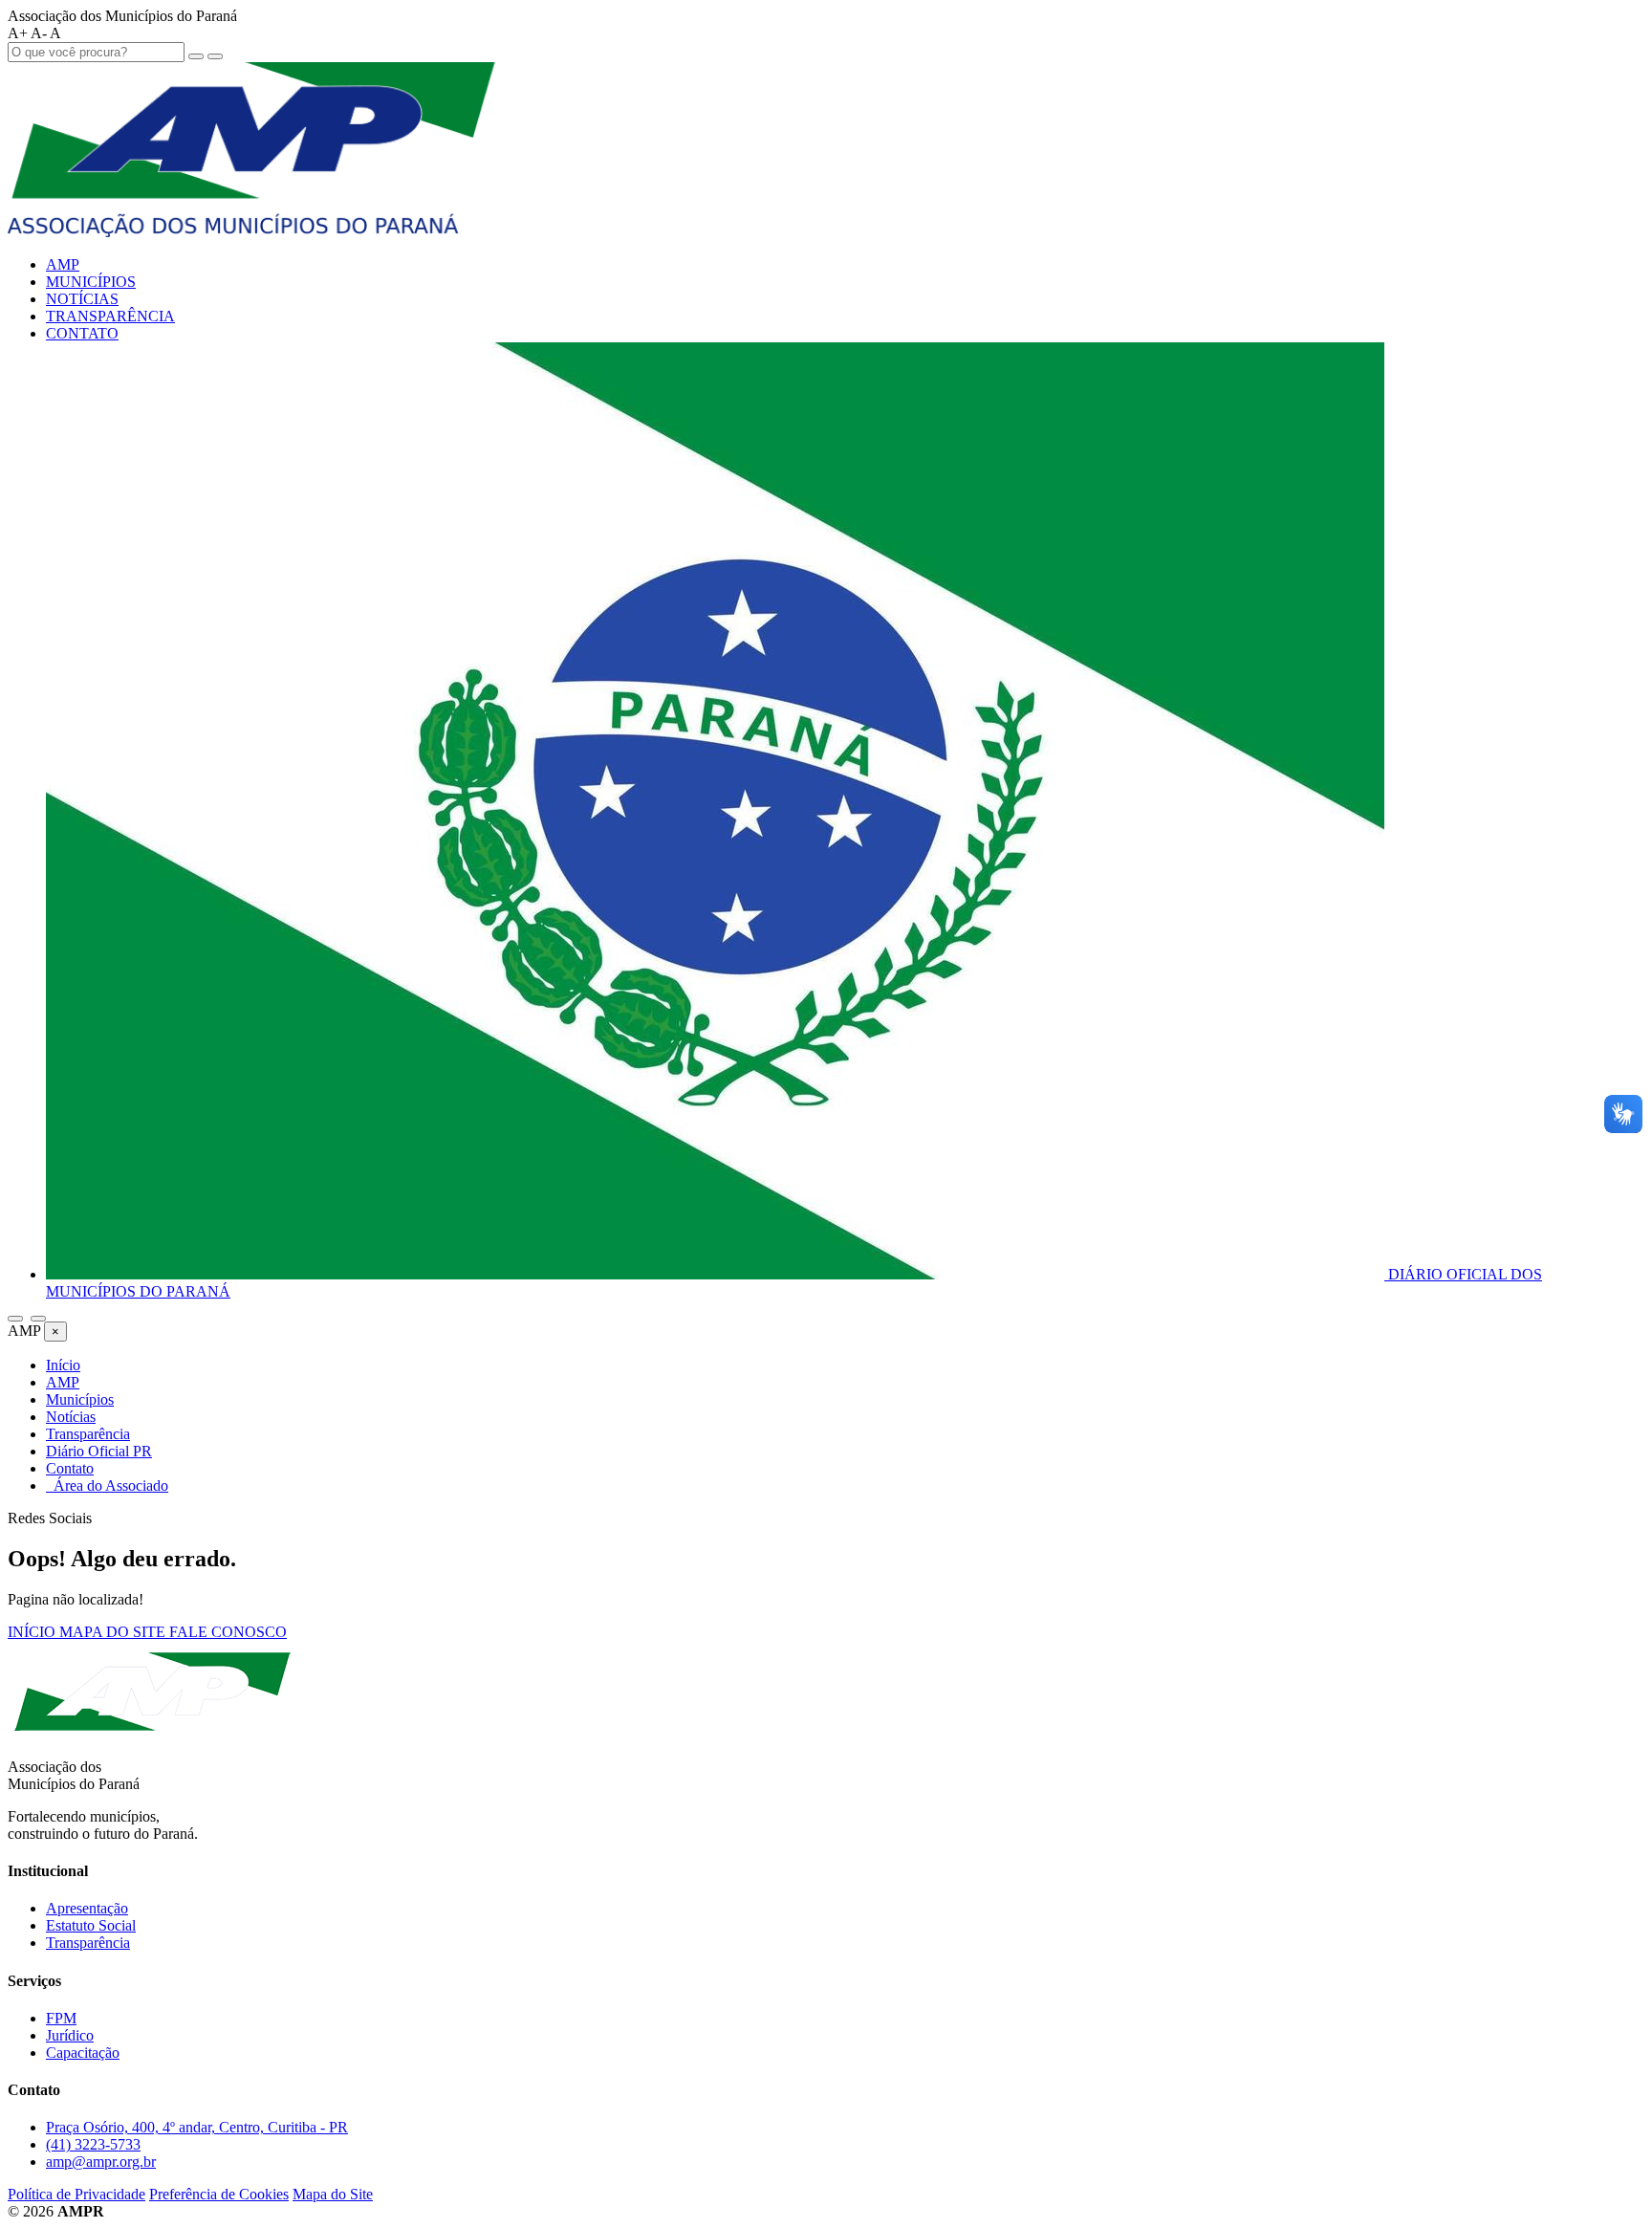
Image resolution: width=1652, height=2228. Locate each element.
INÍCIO (33, 1632)
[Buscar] (15, 1319)
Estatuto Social (91, 1925)
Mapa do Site (333, 2194)
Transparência (88, 1943)
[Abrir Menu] (38, 1319)
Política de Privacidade (76, 2194)
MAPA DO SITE (114, 1632)
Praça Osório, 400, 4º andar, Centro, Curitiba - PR (197, 2127)
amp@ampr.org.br (101, 2162)
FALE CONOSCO (228, 1632)
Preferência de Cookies (219, 2194)
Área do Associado (107, 1485)
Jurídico (70, 2035)
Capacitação (83, 2053)
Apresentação (87, 1908)
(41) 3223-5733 (93, 2144)
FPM (61, 2018)
